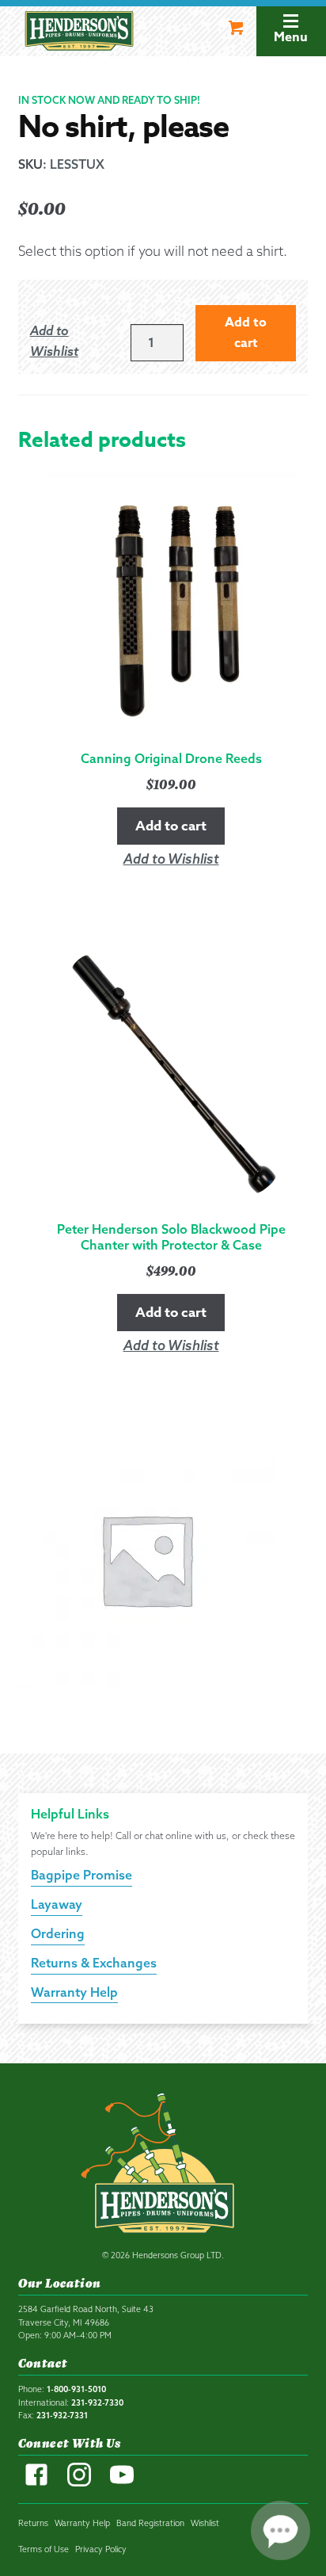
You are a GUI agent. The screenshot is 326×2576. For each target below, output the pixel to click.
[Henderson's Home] (163, 2166)
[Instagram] (79, 2483)
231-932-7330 (97, 2402)
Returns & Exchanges (94, 1963)
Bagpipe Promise (81, 1875)
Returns (33, 2523)
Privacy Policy (101, 2549)
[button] (72, 342)
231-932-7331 (62, 2415)
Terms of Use (44, 2549)
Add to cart (246, 333)
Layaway (57, 1904)
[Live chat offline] (281, 2530)
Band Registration (150, 2523)
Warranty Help (74, 1992)
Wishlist (205, 2523)
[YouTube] (122, 2483)
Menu (291, 37)
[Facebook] (36, 2483)
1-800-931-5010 (76, 2389)
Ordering (58, 1933)
